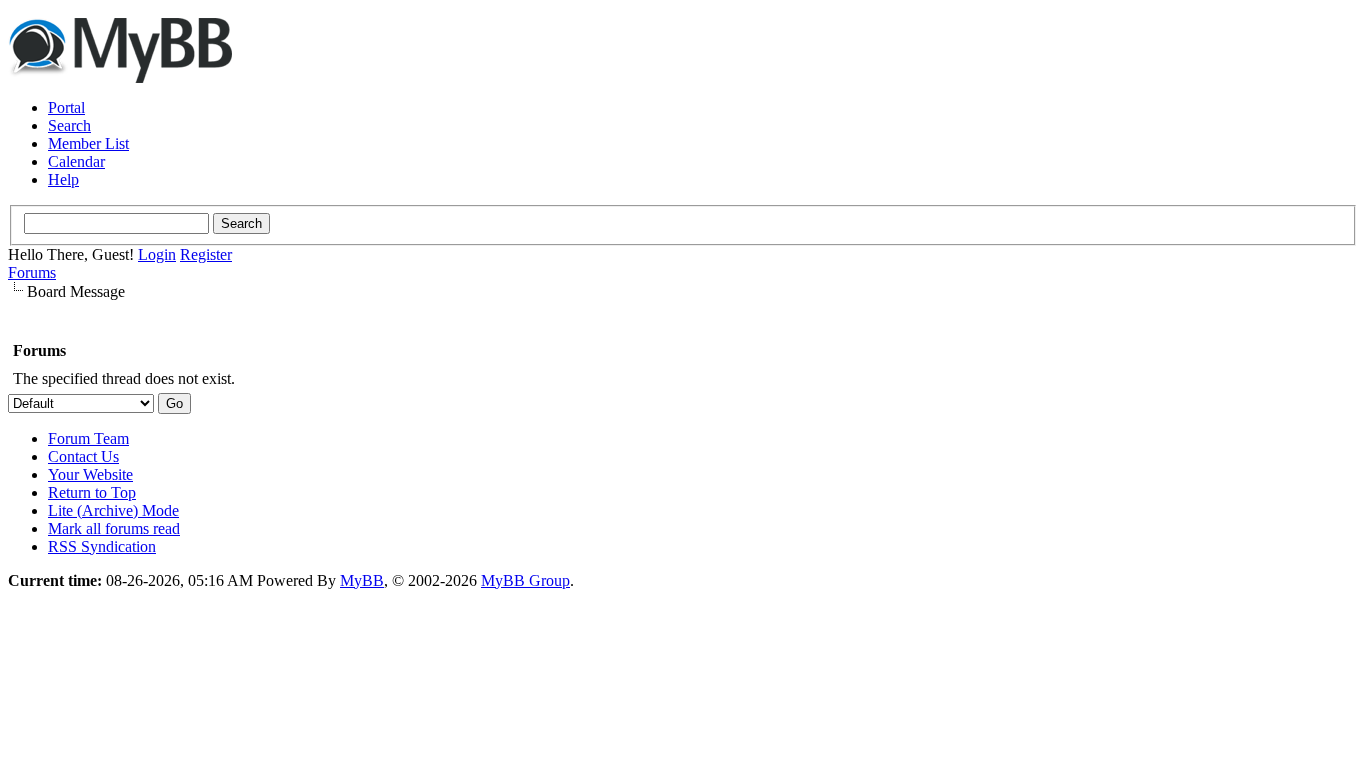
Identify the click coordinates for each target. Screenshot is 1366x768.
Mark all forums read (114, 528)
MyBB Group (525, 580)
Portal (66, 107)
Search (69, 125)
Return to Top (92, 492)
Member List (88, 143)
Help (63, 179)
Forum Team (88, 438)
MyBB (362, 580)
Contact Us (83, 456)
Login (157, 254)
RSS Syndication (102, 546)
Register (206, 254)
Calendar (76, 161)
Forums (32, 272)
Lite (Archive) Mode (113, 510)
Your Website (90, 474)
